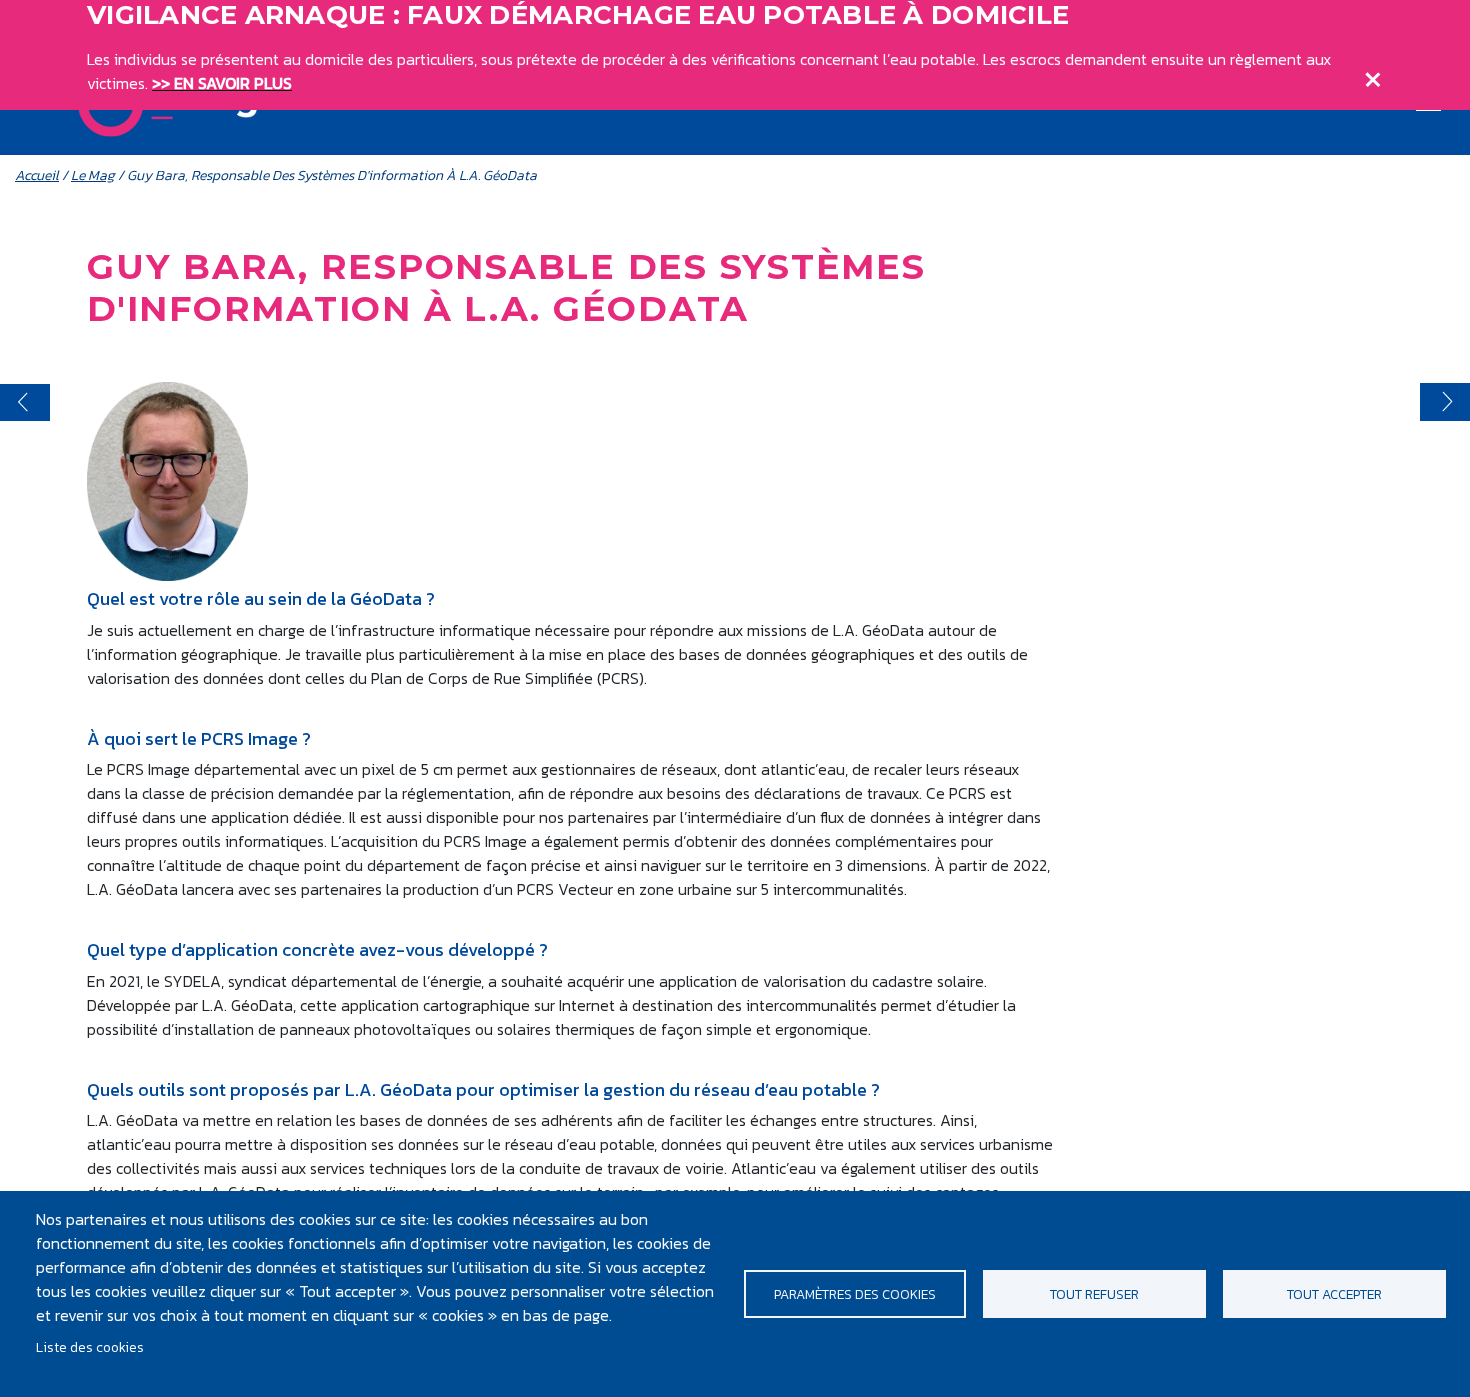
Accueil (37, 175)
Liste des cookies (90, 1347)
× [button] (1373, 75)
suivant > (1445, 402)
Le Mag (93, 175)
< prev (25, 402)
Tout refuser (1094, 1294)
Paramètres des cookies (855, 1294)
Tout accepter (1334, 1294)
